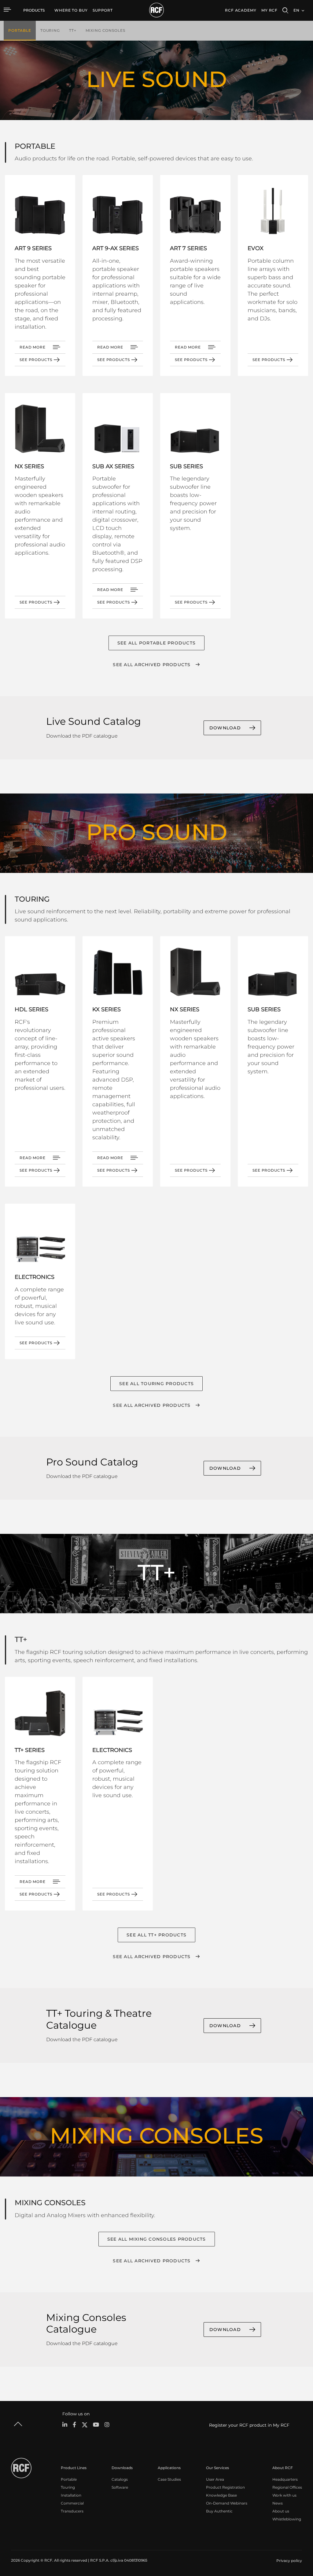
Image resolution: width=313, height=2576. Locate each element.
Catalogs (120, 2479)
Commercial (72, 2503)
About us (281, 2511)
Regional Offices (287, 2487)
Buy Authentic (219, 2511)
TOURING (50, 30)
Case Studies (169, 2479)
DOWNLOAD (225, 728)
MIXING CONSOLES (105, 30)
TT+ (73, 30)
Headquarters (285, 2479)
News (278, 2503)
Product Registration (225, 2487)
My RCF (269, 10)
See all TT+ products (156, 1935)
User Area (215, 2479)
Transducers (72, 2511)
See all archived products (152, 665)
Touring (68, 2487)
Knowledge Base (221, 2495)
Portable (69, 2479)
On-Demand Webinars (227, 2503)
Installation (71, 2495)
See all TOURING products (156, 1384)
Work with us (284, 2495)
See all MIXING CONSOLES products (157, 2239)
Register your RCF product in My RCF (249, 2425)
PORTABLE (20, 30)
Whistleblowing (287, 2519)
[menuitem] (71, 10)
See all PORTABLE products (156, 643)
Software (120, 2487)
